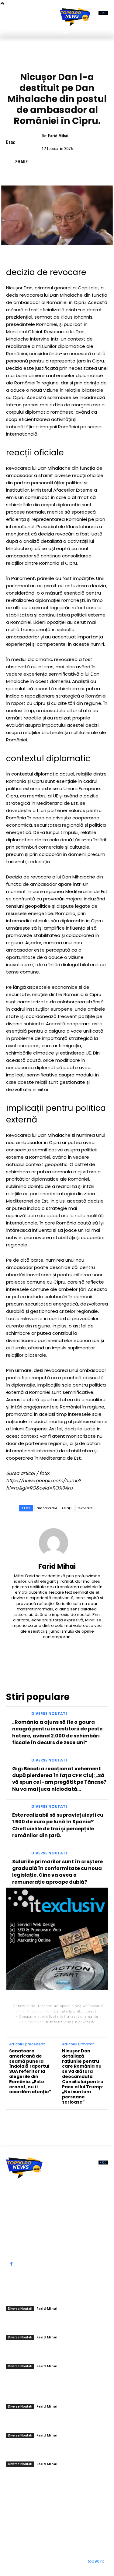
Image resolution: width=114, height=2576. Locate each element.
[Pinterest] (64, 162)
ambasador (47, 1508)
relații (67, 1508)
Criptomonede (32, 2022)
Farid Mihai (58, 136)
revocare (85, 1508)
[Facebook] (36, 162)
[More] (92, 162)
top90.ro (96, 2561)
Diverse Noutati (57, 61)
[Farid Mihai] (57, 1543)
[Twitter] (50, 162)
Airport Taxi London (34, 2011)
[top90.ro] (75, 17)
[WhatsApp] (78, 162)
